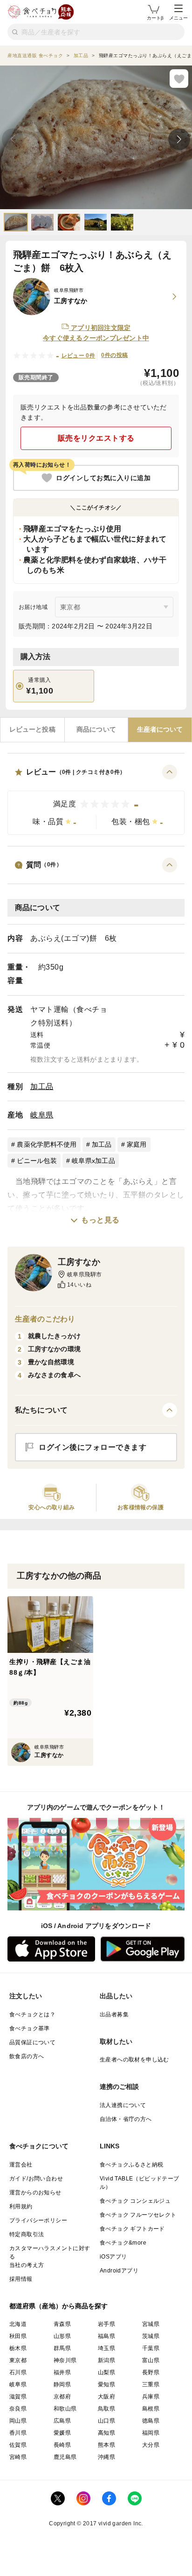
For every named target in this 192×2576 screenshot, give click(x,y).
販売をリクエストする (96, 438)
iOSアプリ (113, 2257)
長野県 (151, 2372)
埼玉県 (106, 2348)
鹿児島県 (65, 2457)
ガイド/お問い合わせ (36, 2179)
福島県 (106, 2336)
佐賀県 (18, 2445)
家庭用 (137, 1144)
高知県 (106, 2433)
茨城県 (151, 2336)
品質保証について (32, 2042)
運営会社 (21, 2165)
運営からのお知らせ (35, 2193)
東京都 (18, 2360)
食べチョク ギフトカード (132, 2229)
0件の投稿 (114, 355)
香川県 (18, 2433)
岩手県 (106, 2324)
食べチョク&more (123, 2243)
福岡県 (151, 2433)
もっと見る (100, 1220)
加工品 (42, 1087)
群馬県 (62, 2348)
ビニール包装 (37, 1161)
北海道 (18, 2324)
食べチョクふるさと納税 (131, 2165)
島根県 (151, 2409)
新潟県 (106, 2360)
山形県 (62, 2336)
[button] (96, 800)
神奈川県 (65, 2360)
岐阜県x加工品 (93, 1161)
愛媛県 (62, 2433)
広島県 (62, 2421)
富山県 (151, 2360)
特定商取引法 (27, 2234)
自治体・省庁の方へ (126, 2119)
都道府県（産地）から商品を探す (59, 2306)
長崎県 (62, 2445)
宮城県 (151, 2324)
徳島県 (151, 2421)
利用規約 (21, 2206)
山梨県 (106, 2372)
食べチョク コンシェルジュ (135, 2201)
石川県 (18, 2372)
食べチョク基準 (30, 2028)
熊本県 (106, 2445)
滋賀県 (18, 2397)
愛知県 (106, 2384)
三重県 (151, 2384)
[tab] (32, 730)
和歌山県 (65, 2409)
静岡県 (62, 2384)
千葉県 (151, 2348)
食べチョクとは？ (32, 2015)
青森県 (62, 2324)
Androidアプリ (119, 2271)
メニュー (178, 18)
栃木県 (18, 2348)
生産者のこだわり (45, 1319)
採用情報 (21, 2279)
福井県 (62, 2372)
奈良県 (18, 2409)
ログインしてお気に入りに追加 (103, 478)
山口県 (106, 2421)
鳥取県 (106, 2409)
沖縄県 (106, 2457)
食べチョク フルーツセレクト (138, 2215)
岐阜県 (42, 1115)
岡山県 (18, 2421)
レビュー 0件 (79, 356)
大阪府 (106, 2397)
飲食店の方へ (27, 2056)
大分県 (151, 2445)
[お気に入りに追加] (179, 79)
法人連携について (123, 2105)
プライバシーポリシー (38, 2220)
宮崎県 (18, 2457)
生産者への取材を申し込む (134, 2060)
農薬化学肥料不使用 (47, 1144)
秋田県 (18, 2336)
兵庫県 (151, 2397)
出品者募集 (114, 2015)
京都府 (62, 2397)
